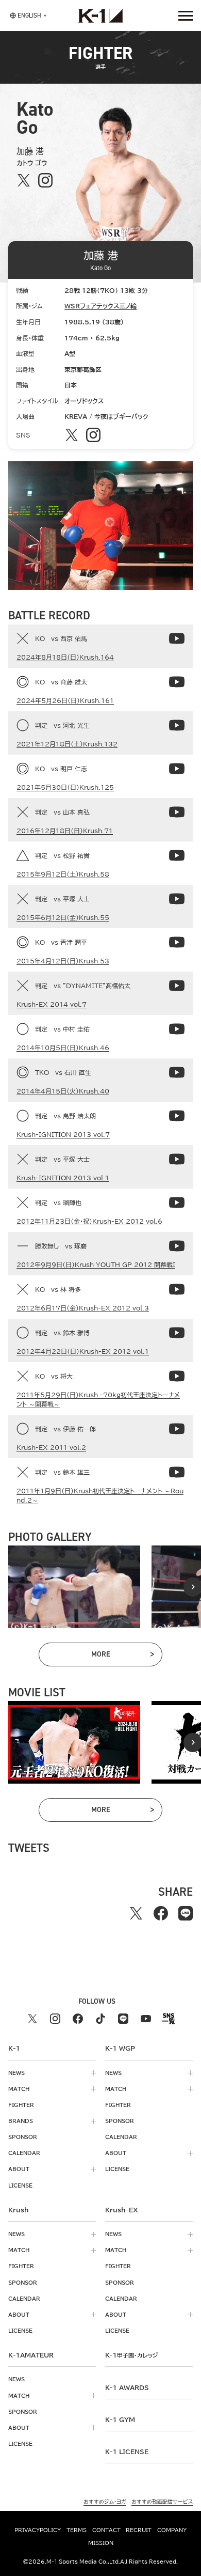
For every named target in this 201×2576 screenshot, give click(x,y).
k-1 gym (120, 2419)
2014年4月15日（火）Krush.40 (63, 1091)
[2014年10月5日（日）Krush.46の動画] (177, 1029)
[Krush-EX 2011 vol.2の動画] (177, 1429)
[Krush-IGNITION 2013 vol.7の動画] (177, 1116)
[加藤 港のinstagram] (45, 180)
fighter (21, 2105)
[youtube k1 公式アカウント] (146, 2019)
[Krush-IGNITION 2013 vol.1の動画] (177, 1159)
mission (101, 2543)
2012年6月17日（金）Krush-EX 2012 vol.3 (83, 1308)
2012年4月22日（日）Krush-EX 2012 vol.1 (83, 1351)
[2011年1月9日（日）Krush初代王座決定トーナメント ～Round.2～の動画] (177, 1472)
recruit (139, 2530)
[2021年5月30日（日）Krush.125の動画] (177, 769)
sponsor (23, 2137)
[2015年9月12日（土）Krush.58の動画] (177, 855)
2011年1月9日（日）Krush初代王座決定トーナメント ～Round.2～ (100, 1495)
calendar (24, 2153)
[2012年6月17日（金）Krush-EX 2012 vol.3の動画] (177, 1289)
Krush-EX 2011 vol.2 (51, 1447)
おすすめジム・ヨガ (105, 2502)
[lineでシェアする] (186, 1913)
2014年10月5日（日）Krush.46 (63, 1048)
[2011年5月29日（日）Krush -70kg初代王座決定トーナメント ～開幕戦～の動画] (177, 1376)
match (19, 2089)
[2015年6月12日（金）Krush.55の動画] (177, 899)
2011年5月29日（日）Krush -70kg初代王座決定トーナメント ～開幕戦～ (98, 1399)
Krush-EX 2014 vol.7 (52, 1004)
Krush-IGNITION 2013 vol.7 (63, 1134)
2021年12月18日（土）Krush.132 (67, 744)
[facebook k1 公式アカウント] (78, 2019)
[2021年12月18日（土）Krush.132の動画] (177, 725)
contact (106, 2530)
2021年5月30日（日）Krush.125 (65, 787)
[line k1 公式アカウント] (123, 2019)
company (172, 2530)
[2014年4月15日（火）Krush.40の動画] (177, 1072)
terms (77, 2530)
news (16, 2073)
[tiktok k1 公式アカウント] (100, 2019)
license (20, 2185)
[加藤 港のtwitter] (23, 180)
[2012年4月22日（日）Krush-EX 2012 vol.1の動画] (177, 1333)
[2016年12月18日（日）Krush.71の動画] (177, 812)
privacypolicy (38, 2530)
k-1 (131, 2355)
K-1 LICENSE (127, 2452)
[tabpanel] (74, 1587)
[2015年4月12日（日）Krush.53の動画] (177, 942)
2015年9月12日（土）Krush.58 (63, 874)
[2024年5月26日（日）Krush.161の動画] (177, 682)
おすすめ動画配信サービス (162, 2502)
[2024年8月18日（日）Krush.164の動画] (177, 638)
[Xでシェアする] (136, 1913)
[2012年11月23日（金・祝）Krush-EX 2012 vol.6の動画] (177, 1203)
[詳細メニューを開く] (186, 15)
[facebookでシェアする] (161, 1913)
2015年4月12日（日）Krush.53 (63, 961)
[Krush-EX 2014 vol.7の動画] (177, 986)
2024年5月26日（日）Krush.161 (65, 700)
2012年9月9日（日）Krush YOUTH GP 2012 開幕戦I (96, 1264)
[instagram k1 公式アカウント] (55, 2019)
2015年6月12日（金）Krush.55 (63, 917)
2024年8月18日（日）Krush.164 (65, 657)
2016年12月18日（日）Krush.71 (65, 831)
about (19, 2169)
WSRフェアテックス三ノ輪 (100, 306)
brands (21, 2121)
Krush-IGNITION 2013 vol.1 (63, 1178)
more (122, 1656)
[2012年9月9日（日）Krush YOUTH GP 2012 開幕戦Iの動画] (177, 1246)
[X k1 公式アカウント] (32, 2019)
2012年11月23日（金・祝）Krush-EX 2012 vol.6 (89, 1221)
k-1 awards (127, 2387)
